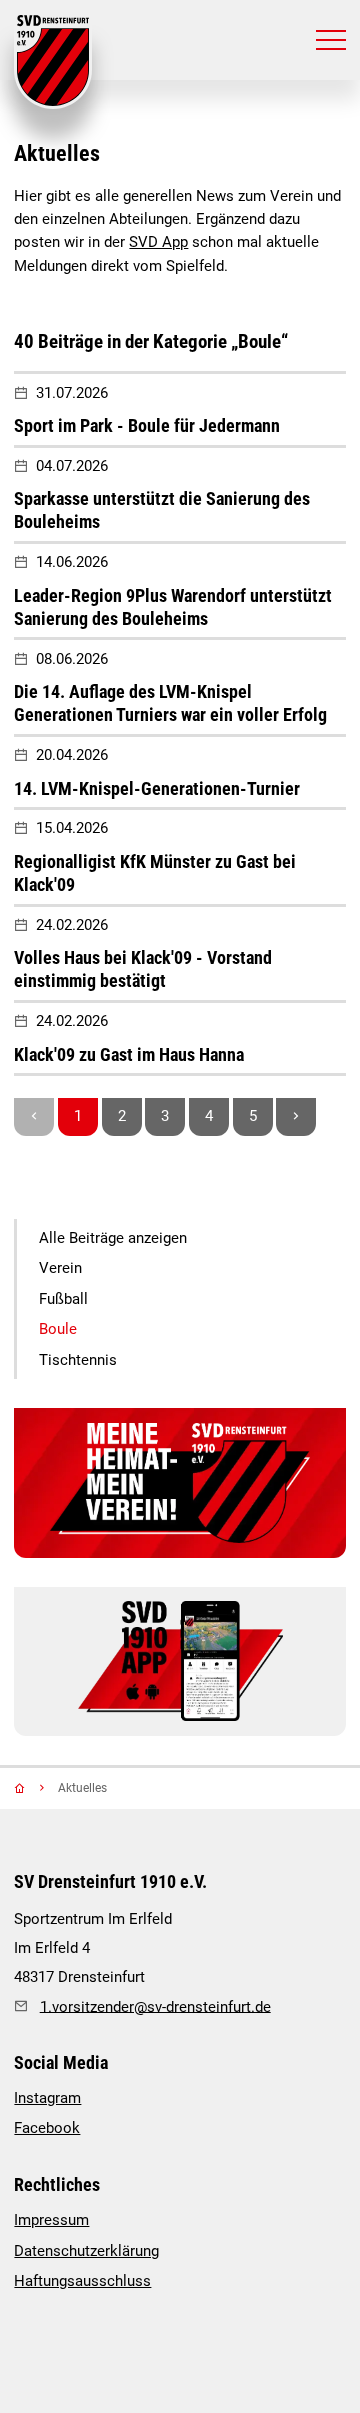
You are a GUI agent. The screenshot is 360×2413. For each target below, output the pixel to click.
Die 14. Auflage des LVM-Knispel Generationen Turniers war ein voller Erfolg (170, 703)
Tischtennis (78, 1360)
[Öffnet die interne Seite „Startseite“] (33, 1788)
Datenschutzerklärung (86, 2251)
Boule (58, 1329)
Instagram (47, 2098)
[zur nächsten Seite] (296, 1117)
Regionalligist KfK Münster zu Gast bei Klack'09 (155, 873)
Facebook (47, 2128)
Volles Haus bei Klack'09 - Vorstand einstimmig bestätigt (143, 969)
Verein (60, 1268)
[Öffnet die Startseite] (53, 62)
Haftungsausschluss (82, 2281)
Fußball (63, 1299)
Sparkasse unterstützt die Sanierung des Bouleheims (162, 510)
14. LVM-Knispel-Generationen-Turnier (157, 788)
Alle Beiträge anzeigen (113, 1238)
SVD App (158, 242)
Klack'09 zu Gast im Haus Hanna (129, 1054)
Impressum (51, 2220)
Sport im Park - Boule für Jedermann (147, 425)
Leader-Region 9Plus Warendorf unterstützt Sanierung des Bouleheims (173, 607)
